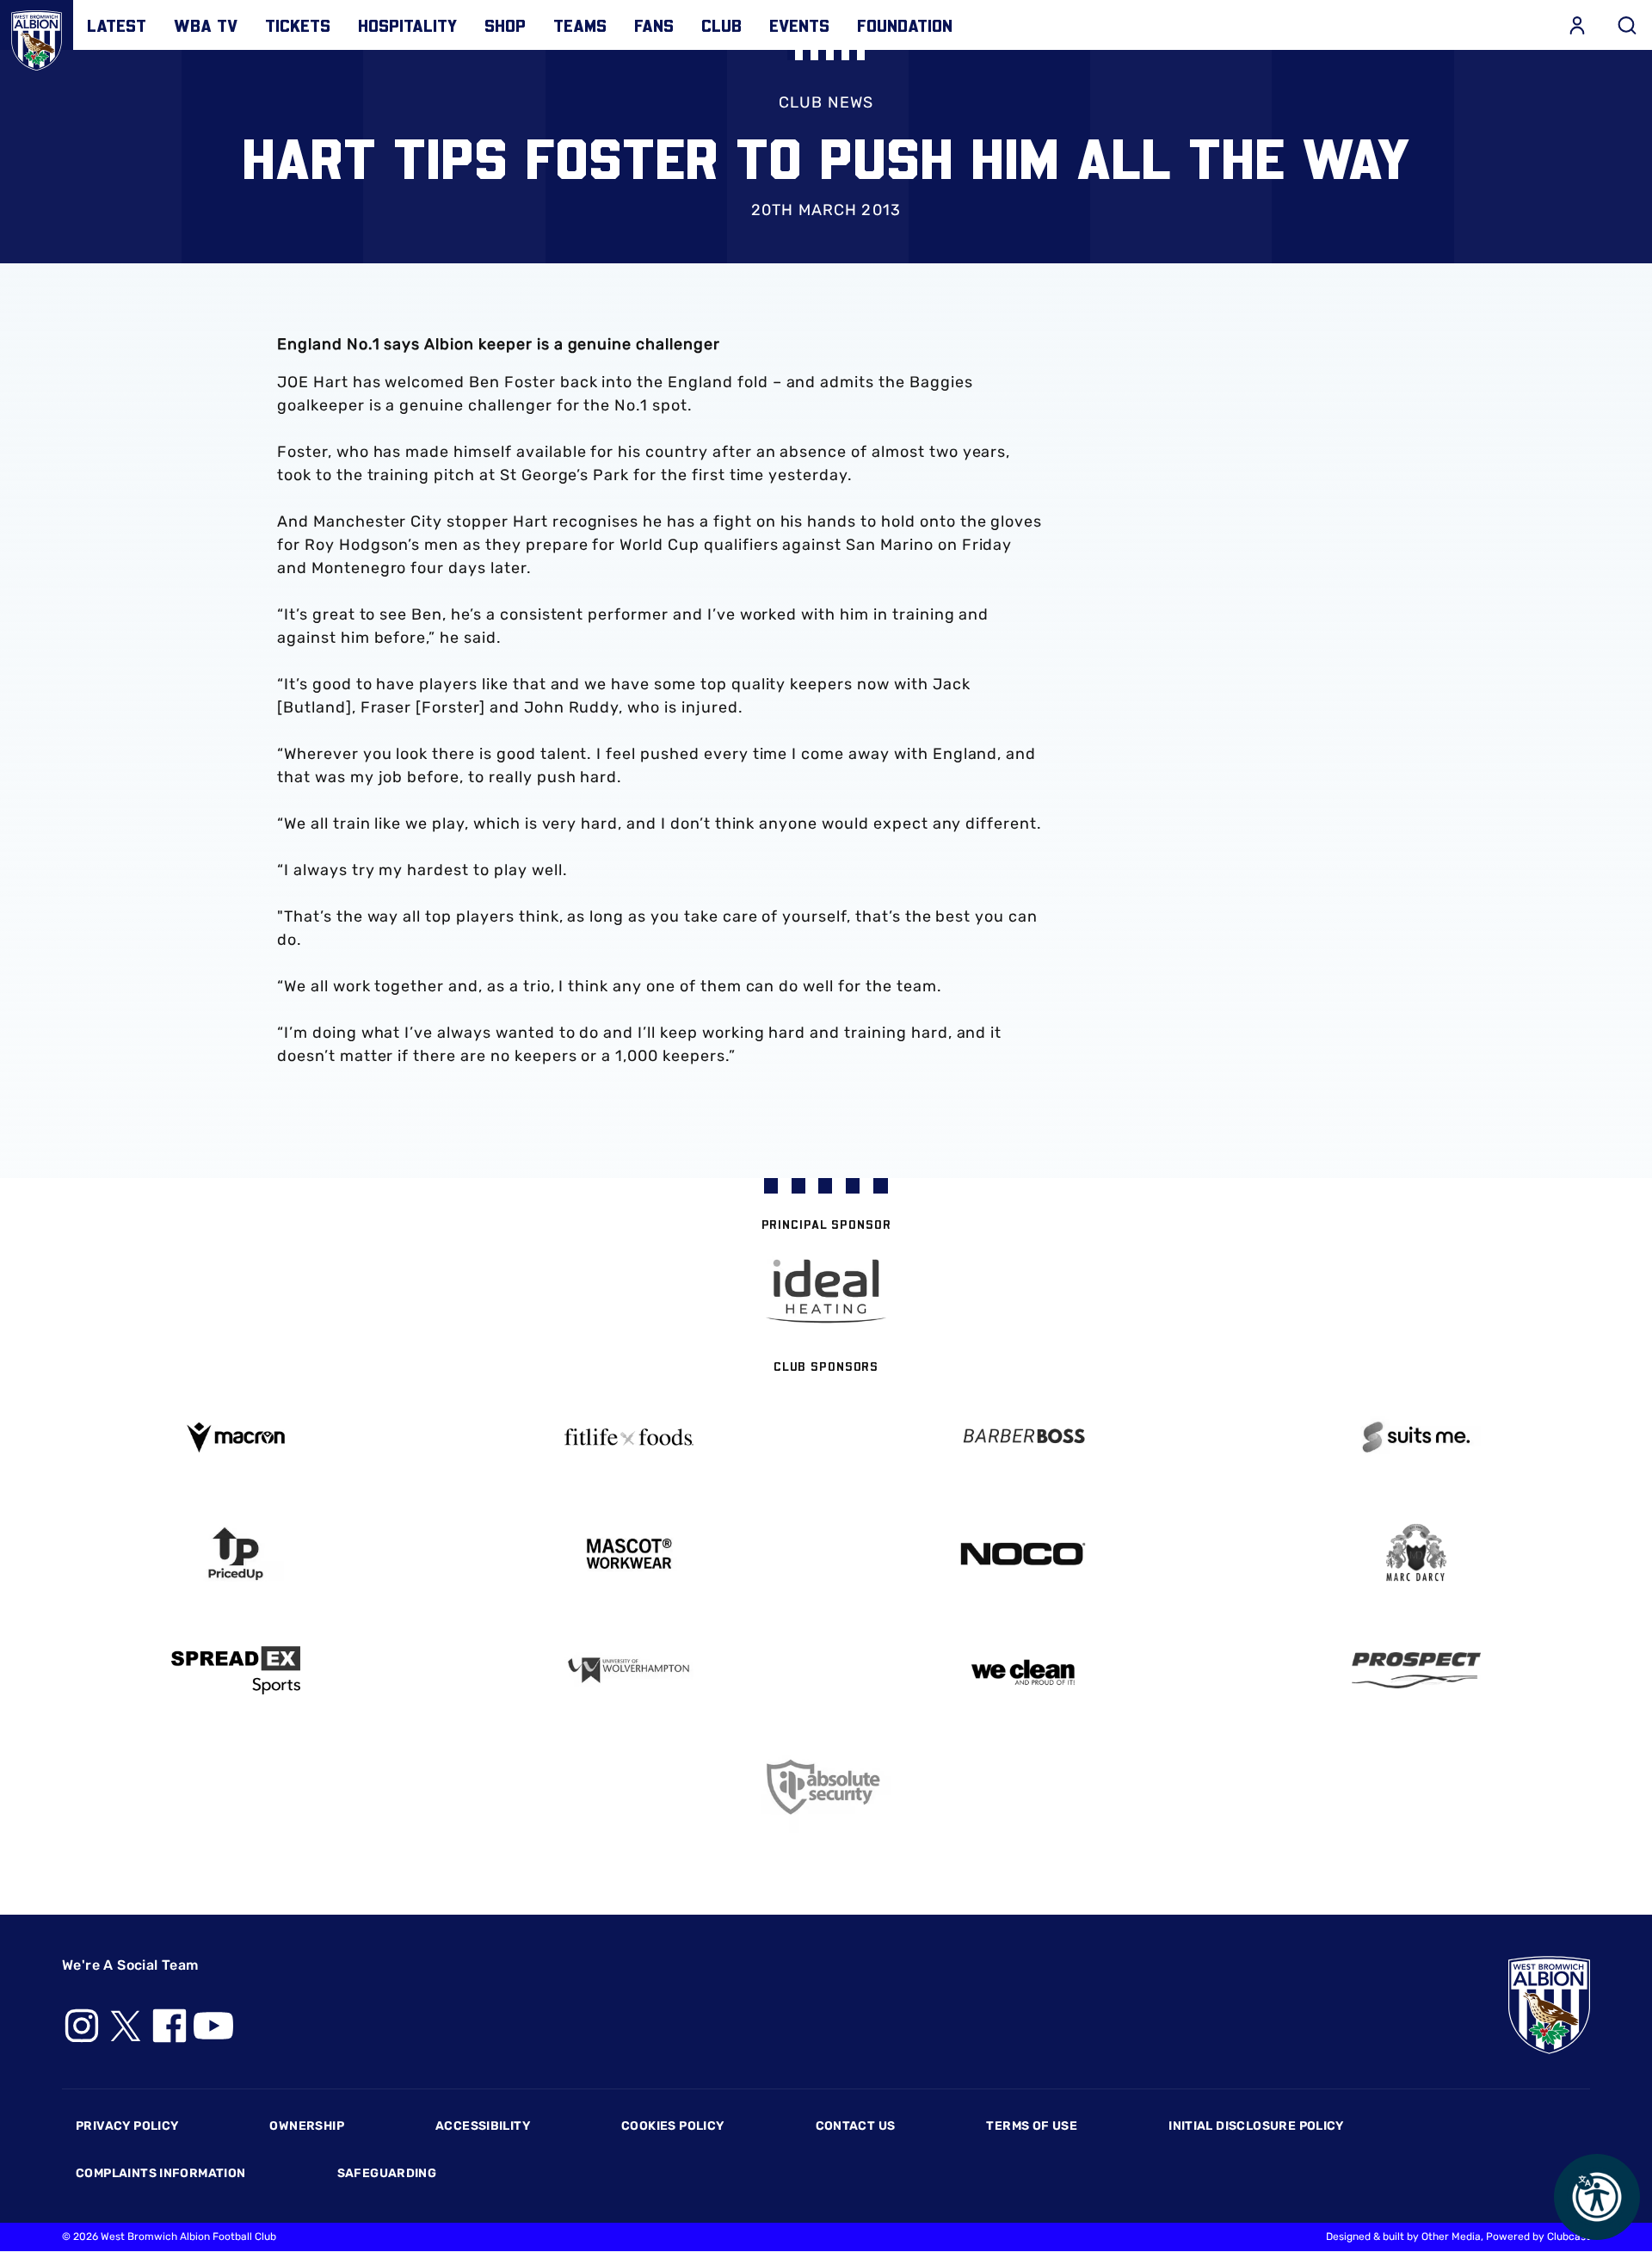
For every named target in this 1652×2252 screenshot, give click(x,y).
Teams (580, 25)
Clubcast (1569, 2237)
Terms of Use (1032, 2126)
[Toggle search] (1627, 25)
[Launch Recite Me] (1597, 2197)
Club (721, 25)
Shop (505, 25)
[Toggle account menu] (1577, 25)
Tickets (298, 25)
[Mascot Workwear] (630, 1554)
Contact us (856, 2126)
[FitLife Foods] (630, 1437)
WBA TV (206, 25)
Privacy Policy (127, 2126)
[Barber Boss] (1023, 1438)
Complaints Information (161, 2173)
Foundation (905, 25)
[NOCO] (1023, 1554)
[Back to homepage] (37, 37)
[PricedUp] (236, 1554)
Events (799, 25)
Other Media (1451, 2237)
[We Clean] (1023, 1671)
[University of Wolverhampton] (630, 1671)
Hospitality (407, 25)
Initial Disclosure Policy (1256, 2126)
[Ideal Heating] (826, 1291)
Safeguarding (387, 2173)
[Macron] (236, 1438)
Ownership (307, 2126)
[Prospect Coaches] (1417, 1670)
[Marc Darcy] (1417, 1554)
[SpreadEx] (236, 1670)
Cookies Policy (672, 2126)
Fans (654, 25)
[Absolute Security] (826, 1787)
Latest (117, 25)
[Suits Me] (1417, 1438)
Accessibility (483, 2126)
